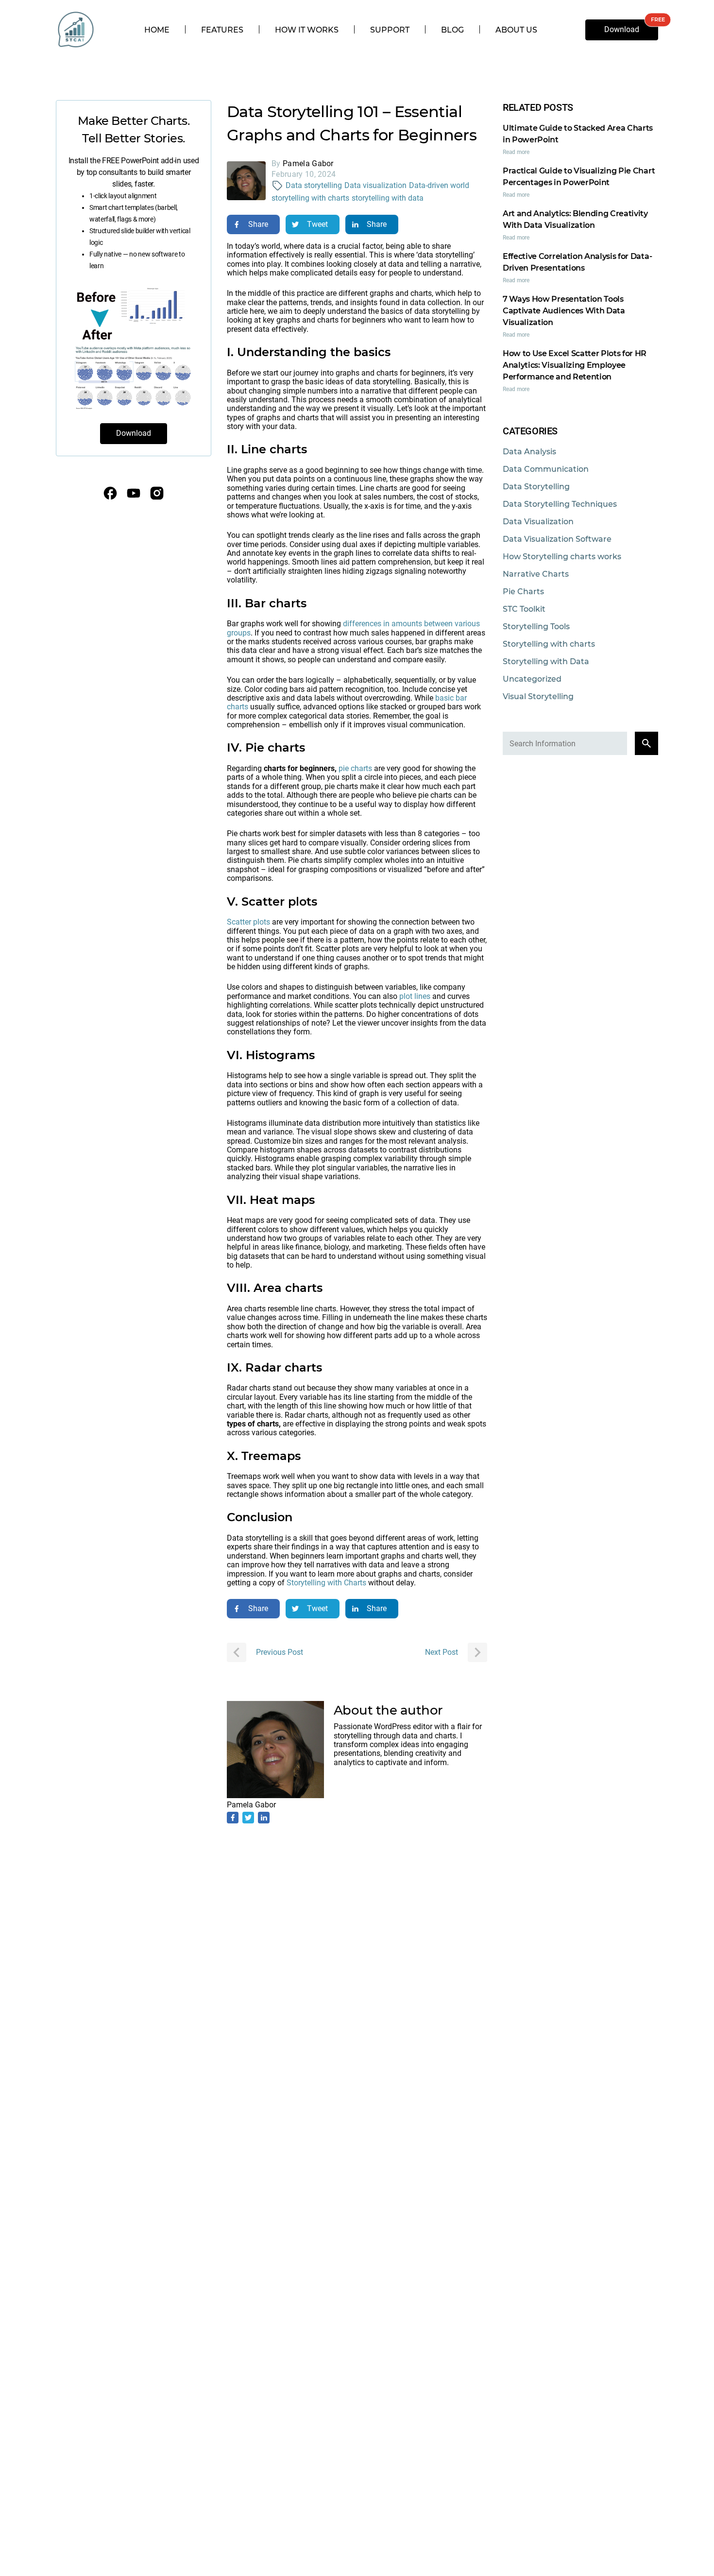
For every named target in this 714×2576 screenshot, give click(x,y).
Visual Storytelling (538, 696)
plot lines (415, 996)
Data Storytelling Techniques (560, 504)
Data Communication (546, 469)
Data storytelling (314, 185)
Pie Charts (523, 592)
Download (622, 29)
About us (516, 30)
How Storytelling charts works (562, 557)
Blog (452, 30)
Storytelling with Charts (326, 1583)
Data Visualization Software (557, 539)
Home (157, 30)
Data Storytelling (536, 487)
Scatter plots (249, 922)
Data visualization (375, 185)
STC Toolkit (524, 609)
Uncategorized (532, 679)
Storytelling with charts (549, 644)
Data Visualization (538, 522)
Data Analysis (529, 452)
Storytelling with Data (546, 661)
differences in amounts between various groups (353, 628)
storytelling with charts (310, 198)
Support (390, 30)
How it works (307, 30)
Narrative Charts (536, 574)
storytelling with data (388, 198)
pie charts (355, 768)
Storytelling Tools (536, 627)
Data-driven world (439, 185)
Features (222, 30)
